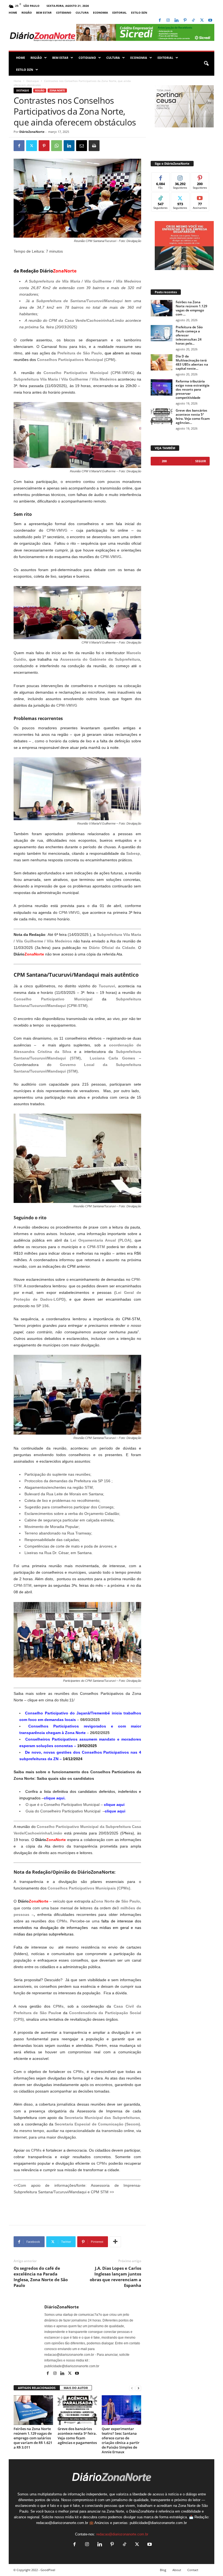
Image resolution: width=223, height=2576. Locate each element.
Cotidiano (64, 13)
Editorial (120, 13)
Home (13, 13)
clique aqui (54, 1798)
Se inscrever (200, 199)
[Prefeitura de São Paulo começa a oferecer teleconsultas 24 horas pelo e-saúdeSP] (162, 333)
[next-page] (138, 2388)
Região (27, 13)
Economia (100, 13)
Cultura (82, 13)
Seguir (180, 177)
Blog (163, 2570)
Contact (193, 2570)
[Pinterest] (185, 21)
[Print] (94, 146)
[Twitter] (202, 21)
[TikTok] (193, 21)
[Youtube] (210, 21)
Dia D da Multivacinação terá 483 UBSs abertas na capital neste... (192, 362)
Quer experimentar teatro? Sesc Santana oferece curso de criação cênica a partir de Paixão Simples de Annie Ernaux (121, 2440)
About (177, 2570)
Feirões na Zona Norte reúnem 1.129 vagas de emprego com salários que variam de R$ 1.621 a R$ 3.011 (33, 2438)
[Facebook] (160, 21)
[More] (115, 2242)
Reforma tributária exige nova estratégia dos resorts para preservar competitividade (193, 389)
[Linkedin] (176, 21)
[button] (206, 64)
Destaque (33, 81)
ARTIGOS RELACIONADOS (37, 2388)
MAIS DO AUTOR (76, 2388)
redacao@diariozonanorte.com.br (122, 2534)
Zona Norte (57, 91)
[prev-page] (132, 2388)
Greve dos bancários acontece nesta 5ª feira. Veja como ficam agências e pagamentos (77, 2436)
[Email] (82, 146)
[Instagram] (168, 21)
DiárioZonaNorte (32, 132)
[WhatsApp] (57, 146)
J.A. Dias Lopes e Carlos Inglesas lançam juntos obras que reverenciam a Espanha (115, 2277)
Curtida (161, 177)
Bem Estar (44, 13)
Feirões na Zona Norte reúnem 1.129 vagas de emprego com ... (191, 308)
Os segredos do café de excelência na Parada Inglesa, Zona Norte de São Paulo (41, 2277)
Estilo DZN (139, 13)
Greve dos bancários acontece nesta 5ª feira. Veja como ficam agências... (193, 416)
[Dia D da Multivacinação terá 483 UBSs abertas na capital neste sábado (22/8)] (162, 362)
